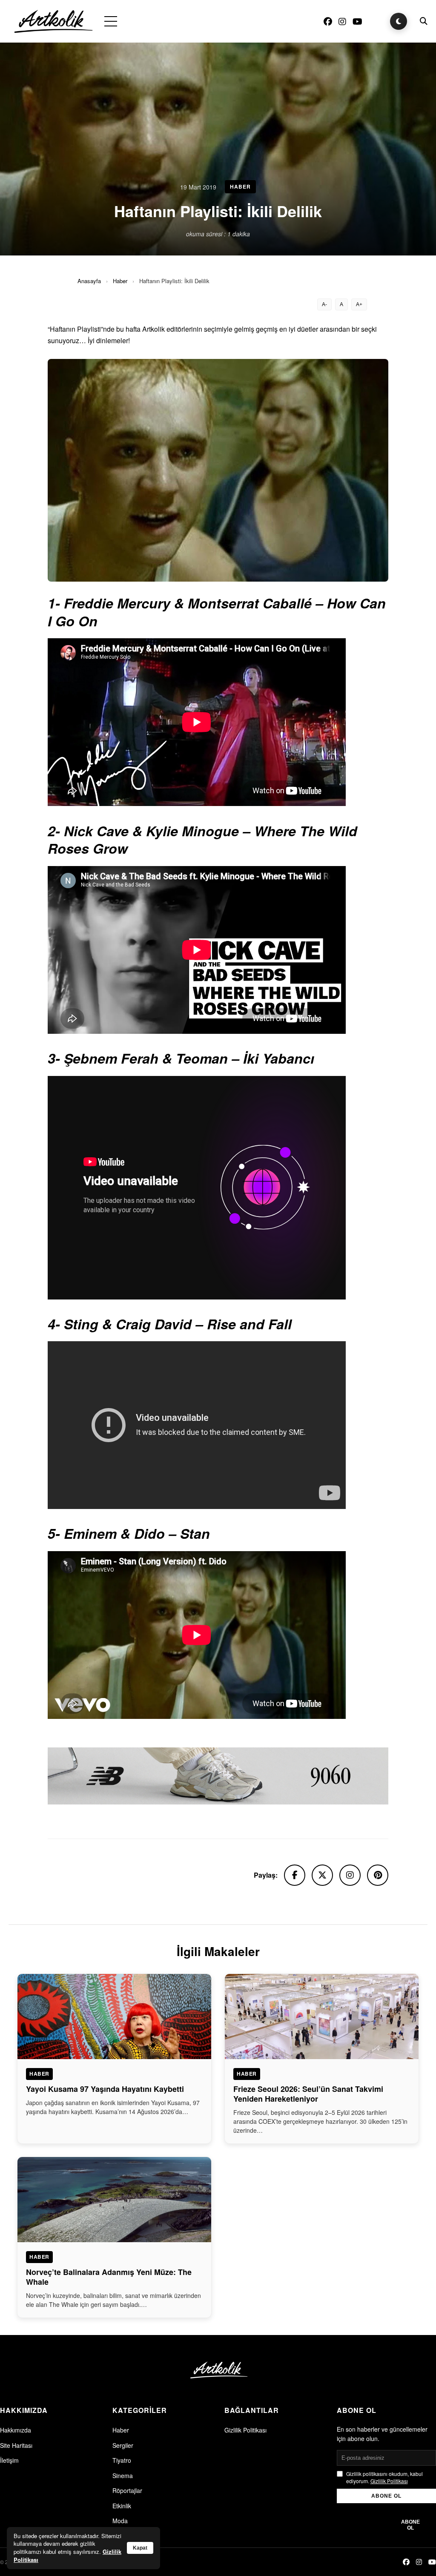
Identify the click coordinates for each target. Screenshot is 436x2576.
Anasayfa (89, 281)
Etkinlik (122, 2506)
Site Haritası (16, 2445)
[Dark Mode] (399, 21)
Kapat (140, 2548)
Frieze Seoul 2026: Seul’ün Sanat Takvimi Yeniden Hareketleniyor (308, 2094)
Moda (120, 2521)
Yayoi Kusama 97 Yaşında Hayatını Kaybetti (105, 2089)
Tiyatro (122, 2460)
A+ (359, 304)
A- (324, 304)
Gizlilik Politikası (245, 2430)
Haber (120, 281)
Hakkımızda (16, 2430)
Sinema (123, 2476)
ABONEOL (410, 2525)
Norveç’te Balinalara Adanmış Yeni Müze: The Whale (109, 2277)
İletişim (9, 2460)
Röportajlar (127, 2490)
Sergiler (123, 2445)
